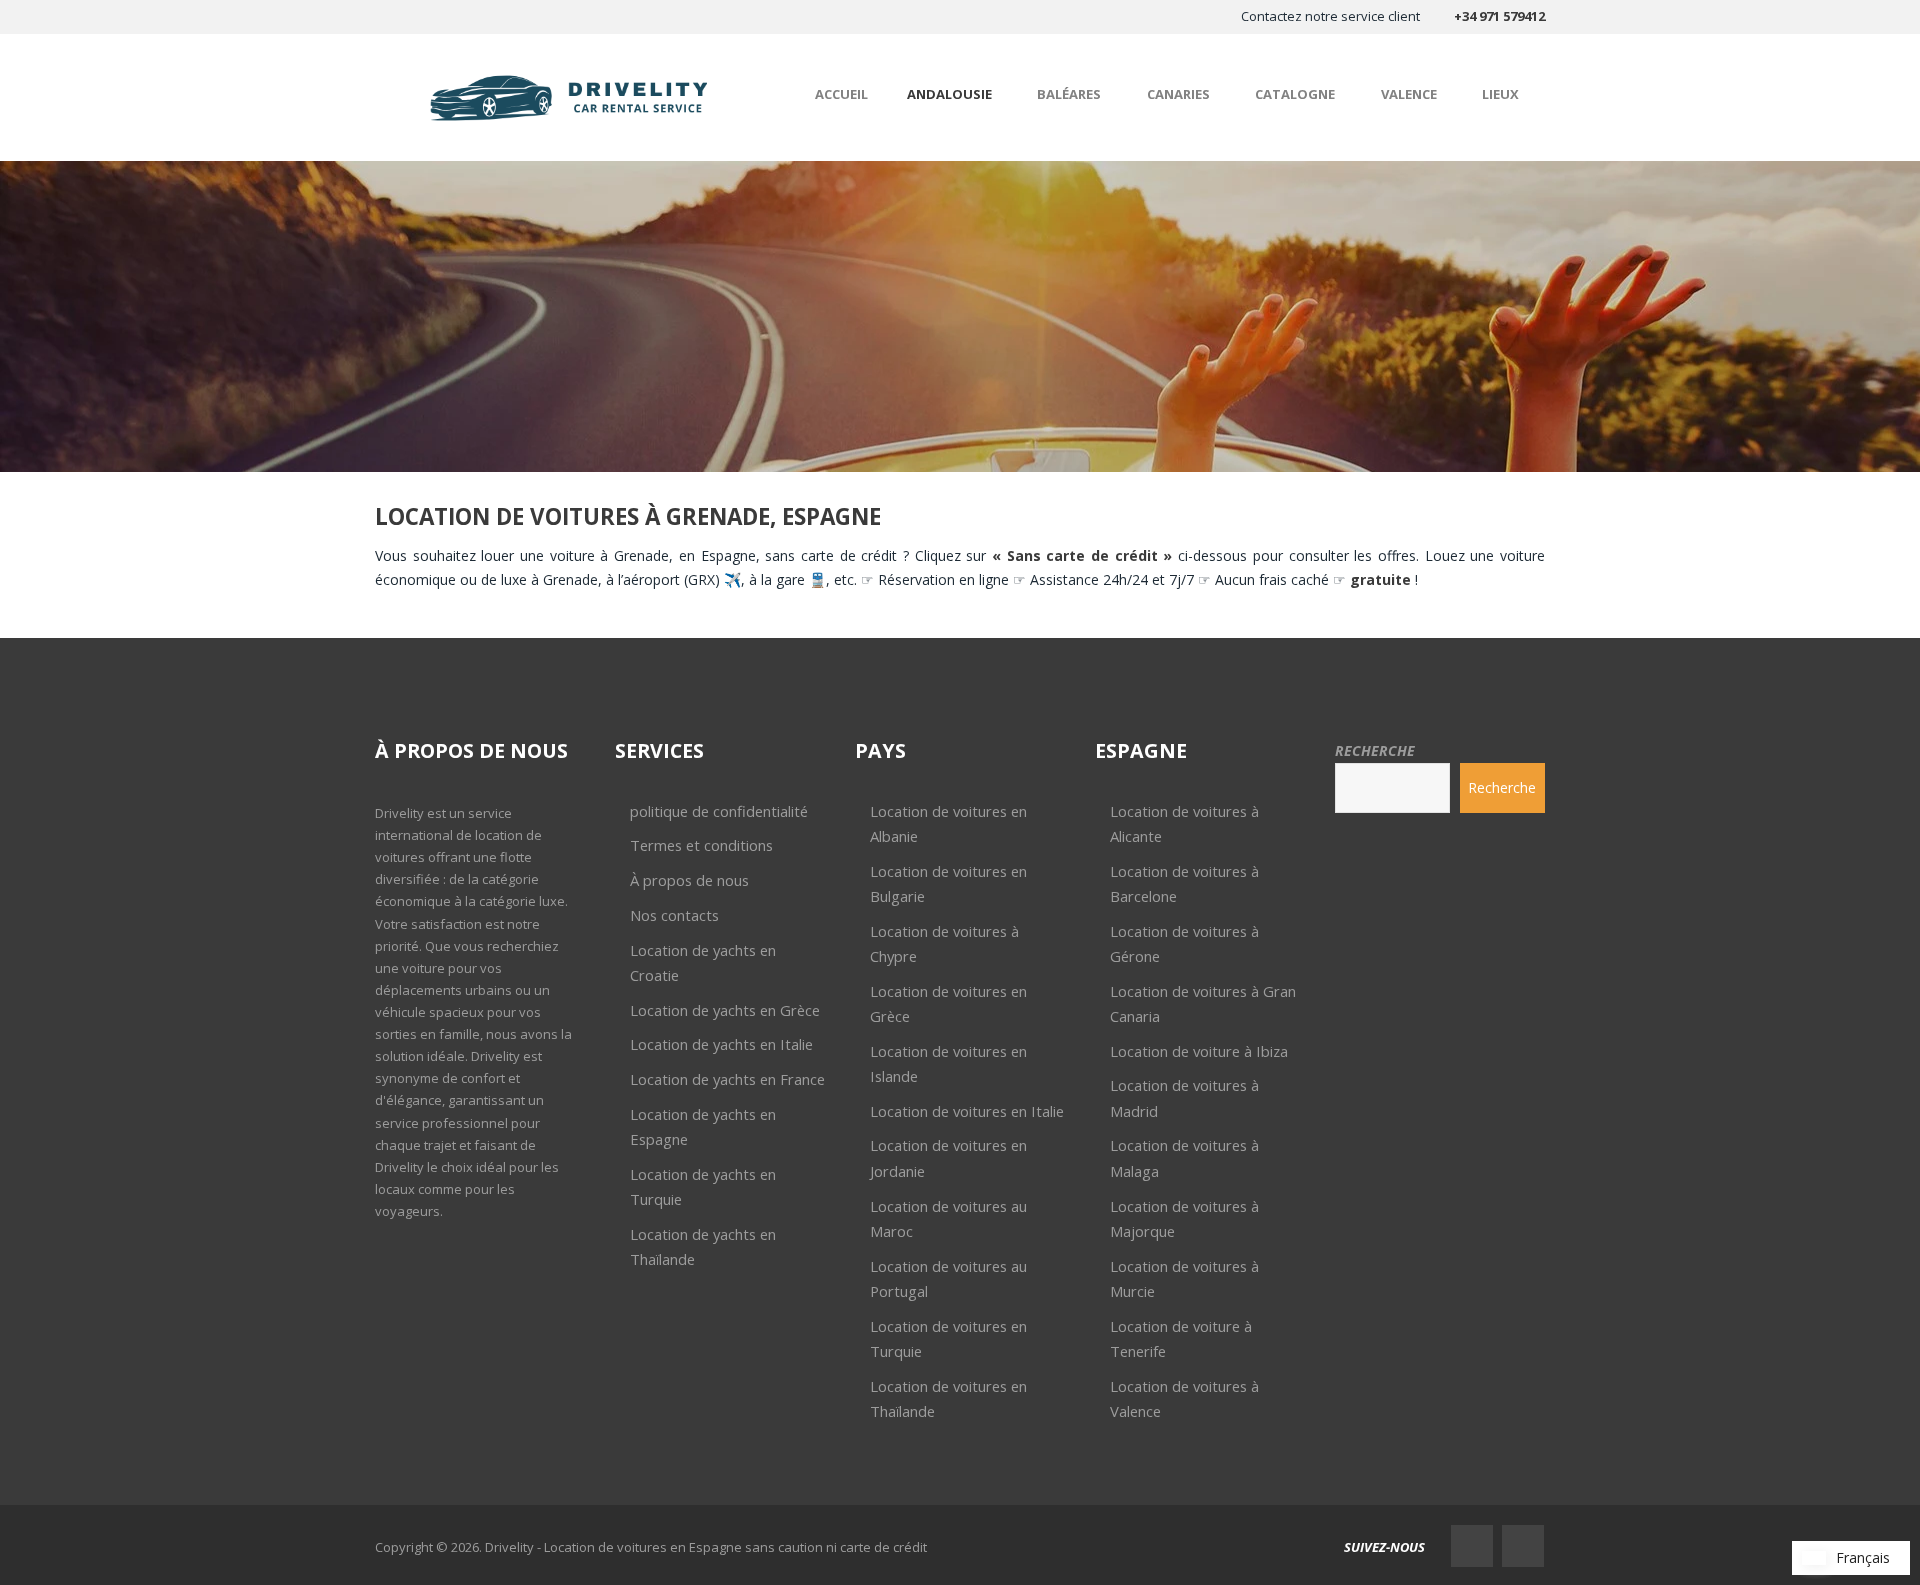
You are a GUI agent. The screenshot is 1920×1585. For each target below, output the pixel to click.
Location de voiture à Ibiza (1199, 1051)
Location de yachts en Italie (721, 1044)
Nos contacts (674, 915)
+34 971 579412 (1499, 16)
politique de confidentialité (719, 811)
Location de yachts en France (727, 1079)
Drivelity (399, 813)
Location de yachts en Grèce (725, 1010)
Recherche (1375, 750)
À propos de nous (689, 880)
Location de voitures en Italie (967, 1111)
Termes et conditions (701, 845)
